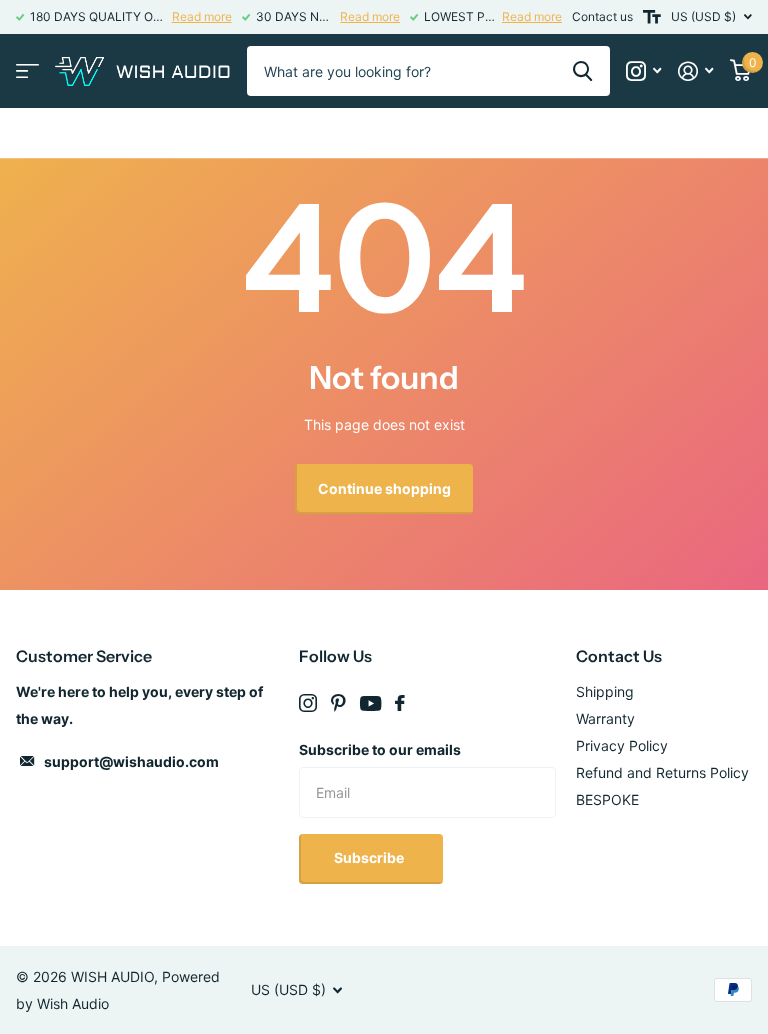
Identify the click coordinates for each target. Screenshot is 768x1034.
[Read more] (644, 71)
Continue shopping (384, 488)
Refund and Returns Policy (662, 772)
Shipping (605, 691)
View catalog (27, 71)
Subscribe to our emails (380, 749)
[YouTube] (370, 703)
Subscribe (370, 857)
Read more (202, 16)
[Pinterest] (338, 703)
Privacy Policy (622, 745)
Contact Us (619, 656)
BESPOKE (607, 799)
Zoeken (582, 71)
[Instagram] (308, 703)
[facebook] (400, 703)
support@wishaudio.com (131, 761)
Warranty (605, 718)
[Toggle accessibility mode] (652, 17)
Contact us (602, 16)
